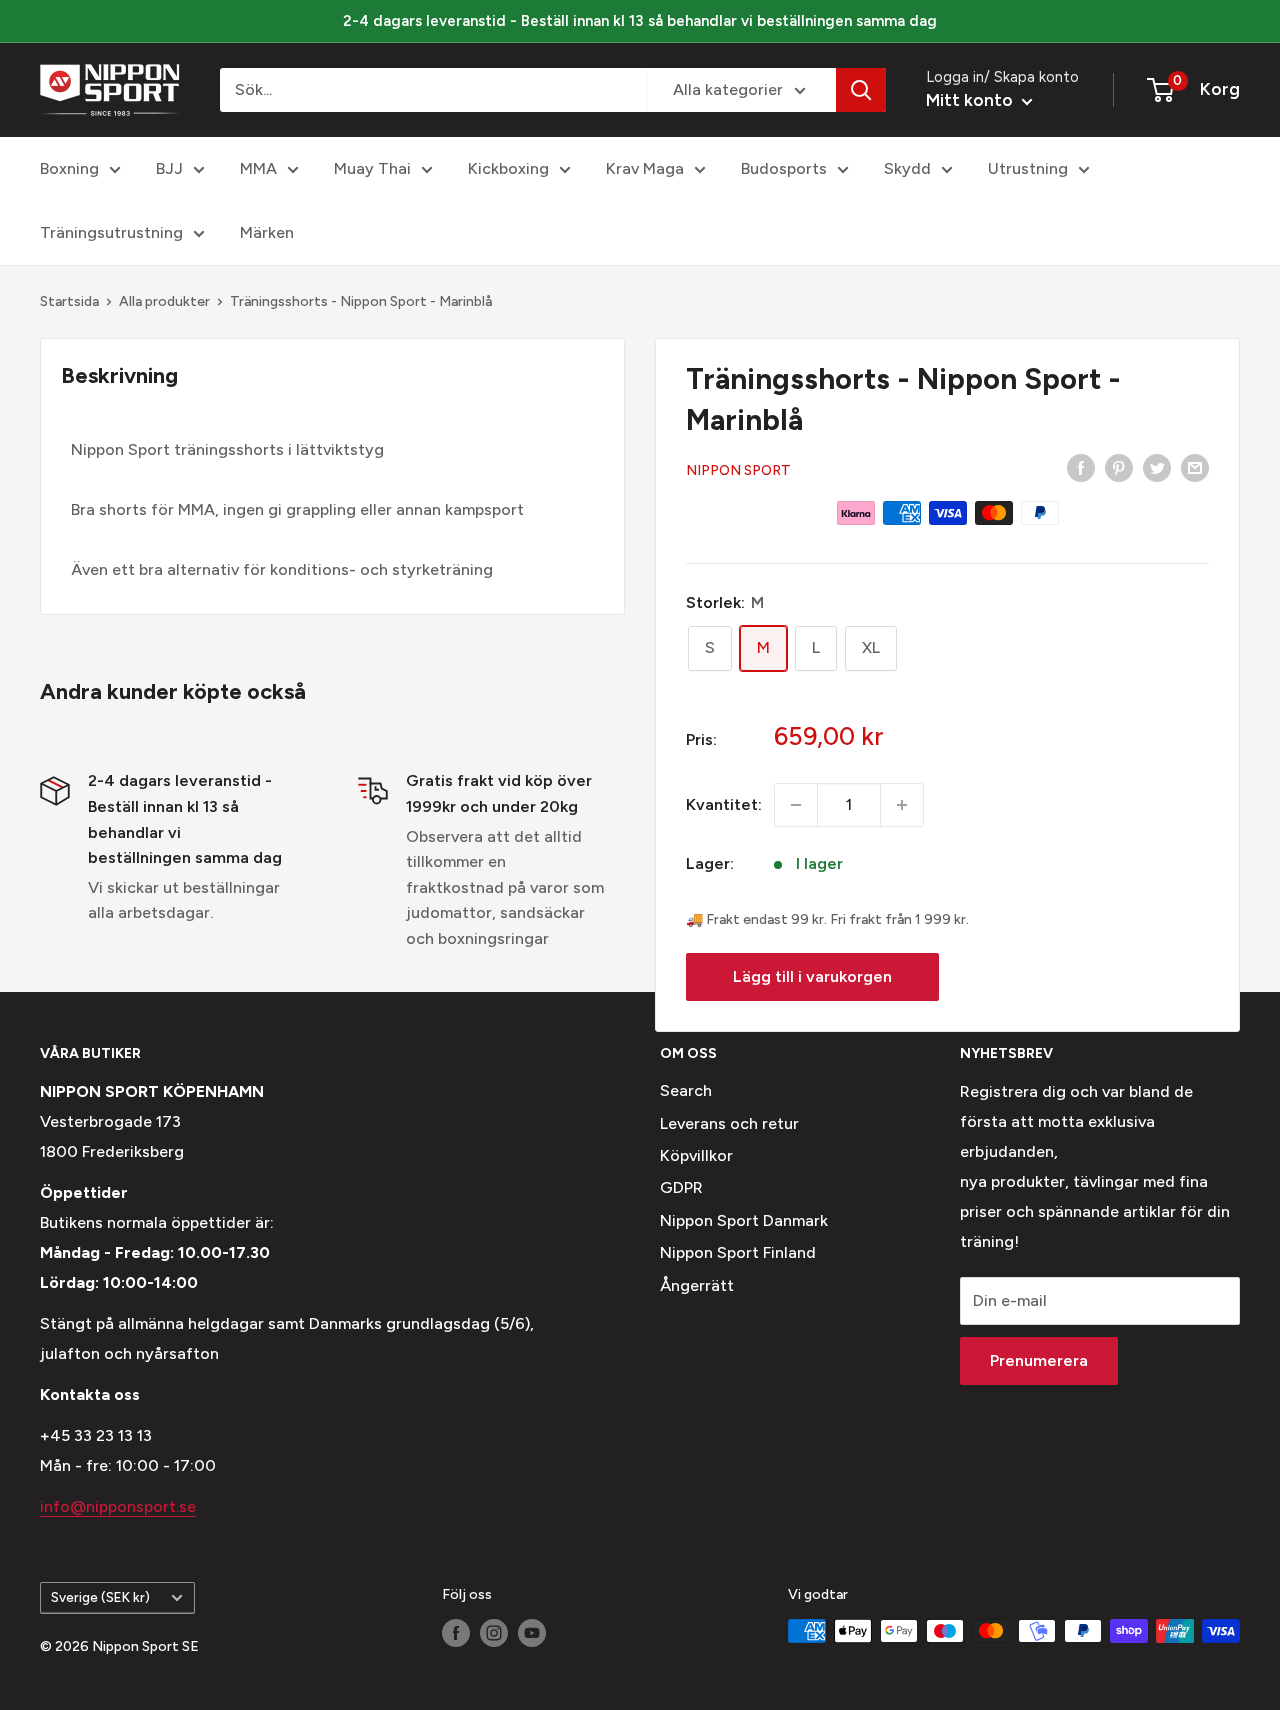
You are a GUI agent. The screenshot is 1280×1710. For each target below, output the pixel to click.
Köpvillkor (696, 1155)
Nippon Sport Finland (738, 1252)
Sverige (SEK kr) (100, 1597)
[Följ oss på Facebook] (456, 1633)
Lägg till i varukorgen (812, 976)
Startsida (69, 301)
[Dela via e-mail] (1195, 467)
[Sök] (861, 90)
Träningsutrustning (111, 232)
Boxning (69, 168)
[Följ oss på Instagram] (494, 1633)
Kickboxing (508, 168)
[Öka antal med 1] (902, 805)
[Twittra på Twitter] (1157, 467)
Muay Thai (372, 168)
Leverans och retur (729, 1123)
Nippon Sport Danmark (744, 1220)
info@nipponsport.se (118, 1506)
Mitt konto (971, 100)
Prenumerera (1039, 1360)
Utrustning (1028, 168)
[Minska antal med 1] (796, 805)
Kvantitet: (724, 804)
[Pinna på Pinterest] (1119, 467)
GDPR (681, 1187)
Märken (267, 232)
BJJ (169, 168)
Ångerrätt (697, 1285)
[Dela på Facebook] (1081, 467)
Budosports (784, 168)
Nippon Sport (738, 470)
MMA (258, 168)
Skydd (907, 168)
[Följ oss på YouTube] (532, 1633)
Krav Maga (645, 168)
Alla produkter (164, 301)
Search (686, 1090)
